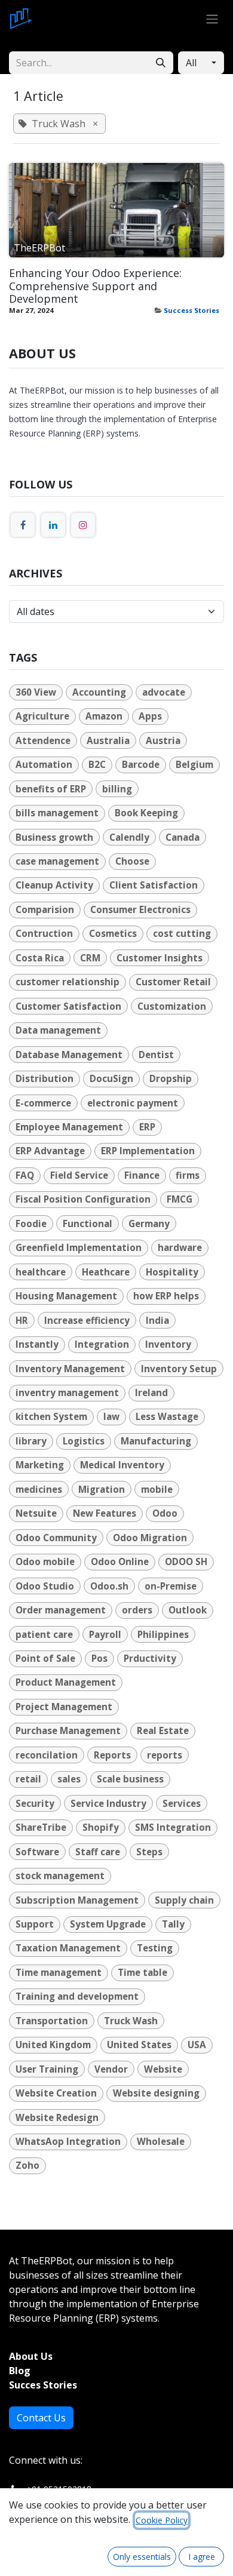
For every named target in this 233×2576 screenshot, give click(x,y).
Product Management (66, 1682)
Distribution (45, 1078)
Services (182, 1803)
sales (69, 1779)
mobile (157, 1489)
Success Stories (191, 310)
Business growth (54, 837)
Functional (88, 1224)
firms (188, 1175)
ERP (147, 1127)
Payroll (105, 1634)
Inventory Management (70, 1369)
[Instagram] (83, 525)
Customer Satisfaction (68, 1006)
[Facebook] (23, 525)
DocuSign (111, 1078)
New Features (105, 1513)
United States (139, 2045)
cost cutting (182, 933)
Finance (142, 1175)
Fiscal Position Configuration (83, 1199)
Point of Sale (45, 1658)
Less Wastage (167, 1416)
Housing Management (66, 1296)
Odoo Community (56, 1538)
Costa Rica (40, 958)
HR (22, 1320)
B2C (97, 764)
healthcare (41, 1272)
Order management (61, 1610)
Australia (108, 740)
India (157, 1320)
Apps (150, 716)
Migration (102, 1489)
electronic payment (133, 1103)
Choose (132, 861)
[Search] (161, 63)
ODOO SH (186, 1561)
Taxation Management (68, 1948)
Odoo (165, 1513)
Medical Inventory (122, 1465)
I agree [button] (202, 2557)
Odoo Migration (150, 1538)
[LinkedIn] (53, 525)
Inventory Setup (179, 1369)
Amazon (104, 716)
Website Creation (56, 2093)
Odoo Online (120, 1561)
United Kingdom (53, 2045)
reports (165, 1755)
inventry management (67, 1392)
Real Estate (163, 1730)
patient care (44, 1634)
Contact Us (41, 2418)
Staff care (98, 1852)
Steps (149, 1852)
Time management (59, 1972)
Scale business (130, 1779)
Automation (44, 764)
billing (117, 789)
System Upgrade (108, 1924)
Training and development (77, 1996)
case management (57, 861)
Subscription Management (77, 1900)
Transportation (52, 2021)
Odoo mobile (45, 1561)
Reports (112, 1755)
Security (35, 1803)
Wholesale (161, 2141)
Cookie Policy (162, 2520)
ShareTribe (41, 1827)
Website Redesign (57, 2117)
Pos (99, 1658)
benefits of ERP (51, 789)
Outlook (188, 1610)
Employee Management (69, 1127)
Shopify (101, 1827)
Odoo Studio (45, 1586)
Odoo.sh (109, 1586)
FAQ (25, 1175)
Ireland (151, 1392)
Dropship (171, 1078)
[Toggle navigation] (212, 19)
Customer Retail (173, 982)
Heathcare (106, 1272)
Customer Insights (160, 958)
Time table (142, 1972)
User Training (47, 2069)
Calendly (129, 837)
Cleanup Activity (54, 885)
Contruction (44, 933)
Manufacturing (156, 1441)
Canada (183, 837)
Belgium (194, 764)
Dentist (156, 1055)
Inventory (168, 1344)
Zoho (27, 2165)
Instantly (37, 1344)
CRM (90, 958)
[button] (201, 63)
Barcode (141, 764)
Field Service (79, 1175)
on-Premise (171, 1586)
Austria (163, 740)
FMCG (180, 1199)
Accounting (99, 692)
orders (137, 1610)
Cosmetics (113, 933)
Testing (155, 1948)
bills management (57, 813)
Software (37, 1852)
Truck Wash (131, 2021)
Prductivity (150, 1658)
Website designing (156, 2093)
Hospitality (172, 1272)
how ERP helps (166, 1296)
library (31, 1441)
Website (163, 2069)
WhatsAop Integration (68, 2141)
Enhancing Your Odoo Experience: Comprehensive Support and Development (95, 286)
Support (35, 1924)
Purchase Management (68, 1730)
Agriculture (42, 716)
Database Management (69, 1055)
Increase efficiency (87, 1320)
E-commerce (43, 1103)
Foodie (31, 1224)
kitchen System (51, 1416)
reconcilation (47, 1755)
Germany (149, 1224)
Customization (172, 1006)
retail (28, 1779)
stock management (60, 1876)
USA (197, 2045)
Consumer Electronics (140, 909)
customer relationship (68, 982)
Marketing (40, 1465)
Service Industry (108, 1803)
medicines (39, 1489)
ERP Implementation (148, 1151)
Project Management (64, 1707)
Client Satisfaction (154, 885)
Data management (58, 1030)
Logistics (84, 1441)
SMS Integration (173, 1827)
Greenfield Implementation (79, 1247)
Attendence (43, 740)
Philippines (163, 1634)
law (111, 1416)
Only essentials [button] (142, 2557)
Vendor (111, 2069)
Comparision (45, 909)
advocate (164, 692)
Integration (102, 1344)
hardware (180, 1247)
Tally (173, 1924)
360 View (36, 692)
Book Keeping (146, 813)
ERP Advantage (50, 1151)
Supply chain (184, 1900)
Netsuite (36, 1513)
